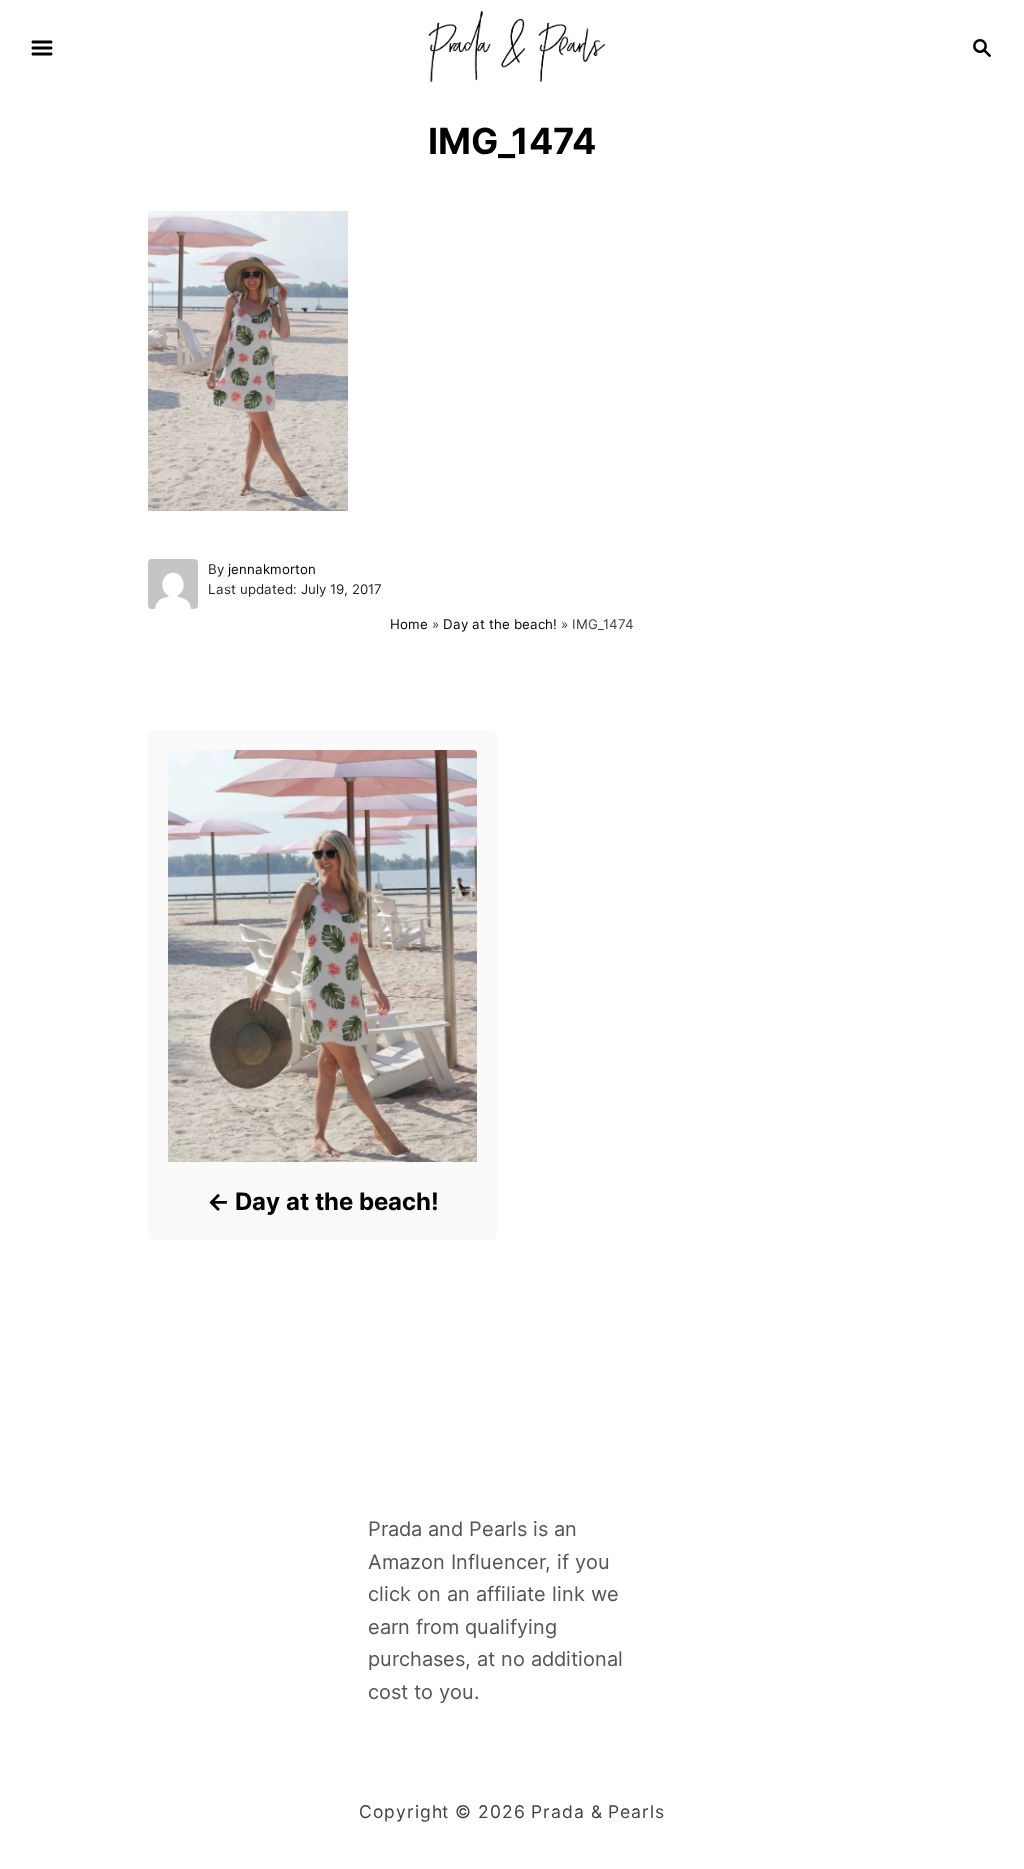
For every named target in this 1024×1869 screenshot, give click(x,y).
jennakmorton (272, 569)
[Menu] (42, 48)
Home (409, 624)
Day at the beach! (500, 624)
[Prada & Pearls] (511, 46)
